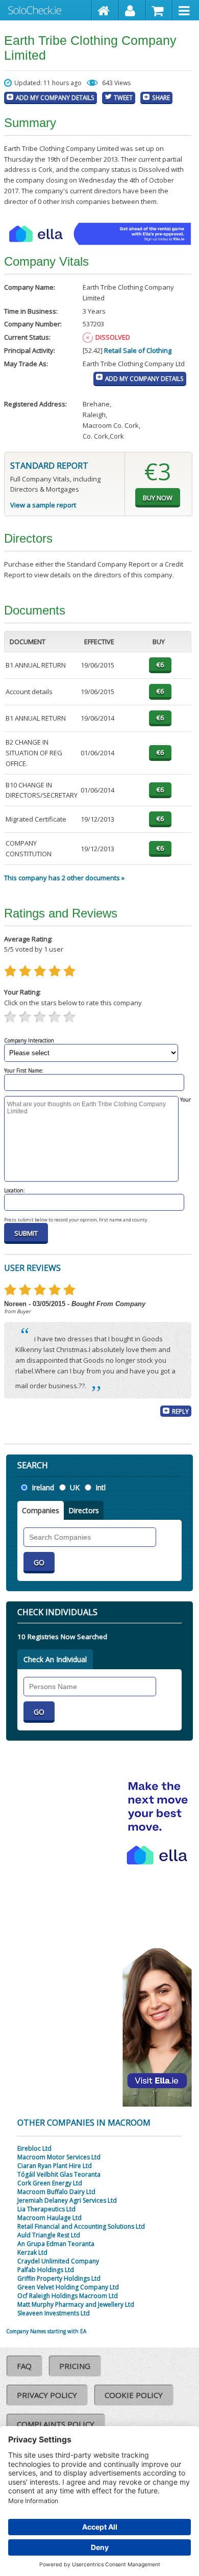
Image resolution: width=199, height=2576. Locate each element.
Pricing (75, 2366)
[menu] (186, 10)
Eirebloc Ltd (34, 2148)
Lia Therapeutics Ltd (46, 2209)
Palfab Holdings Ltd (46, 2270)
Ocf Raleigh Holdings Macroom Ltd (68, 2296)
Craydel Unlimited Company (58, 2261)
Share (161, 97)
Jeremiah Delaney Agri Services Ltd (67, 2200)
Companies (41, 1510)
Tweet (123, 97)
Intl (101, 1487)
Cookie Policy (134, 2395)
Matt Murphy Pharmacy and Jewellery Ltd (76, 2304)
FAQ (24, 2366)
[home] (105, 10)
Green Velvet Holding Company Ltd (68, 2287)
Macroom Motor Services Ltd (59, 2157)
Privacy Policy (47, 2395)
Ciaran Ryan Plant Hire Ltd (55, 2166)
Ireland (43, 1487)
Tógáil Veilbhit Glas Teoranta (59, 2174)
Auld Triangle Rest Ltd (49, 2235)
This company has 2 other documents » (64, 878)
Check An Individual (55, 1659)
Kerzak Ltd (32, 2252)
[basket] (159, 10)
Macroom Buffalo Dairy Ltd (56, 2192)
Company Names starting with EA (46, 2331)
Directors (84, 1510)
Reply (180, 1411)
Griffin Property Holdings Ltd (59, 2278)
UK (75, 1487)
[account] (132, 10)
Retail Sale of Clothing (138, 350)
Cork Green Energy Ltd (50, 2183)
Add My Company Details (55, 97)
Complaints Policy (56, 2424)
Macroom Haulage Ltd (49, 2218)
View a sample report (43, 505)
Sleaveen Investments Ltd (54, 2313)
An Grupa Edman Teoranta (56, 2244)
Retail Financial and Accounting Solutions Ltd (81, 2226)
